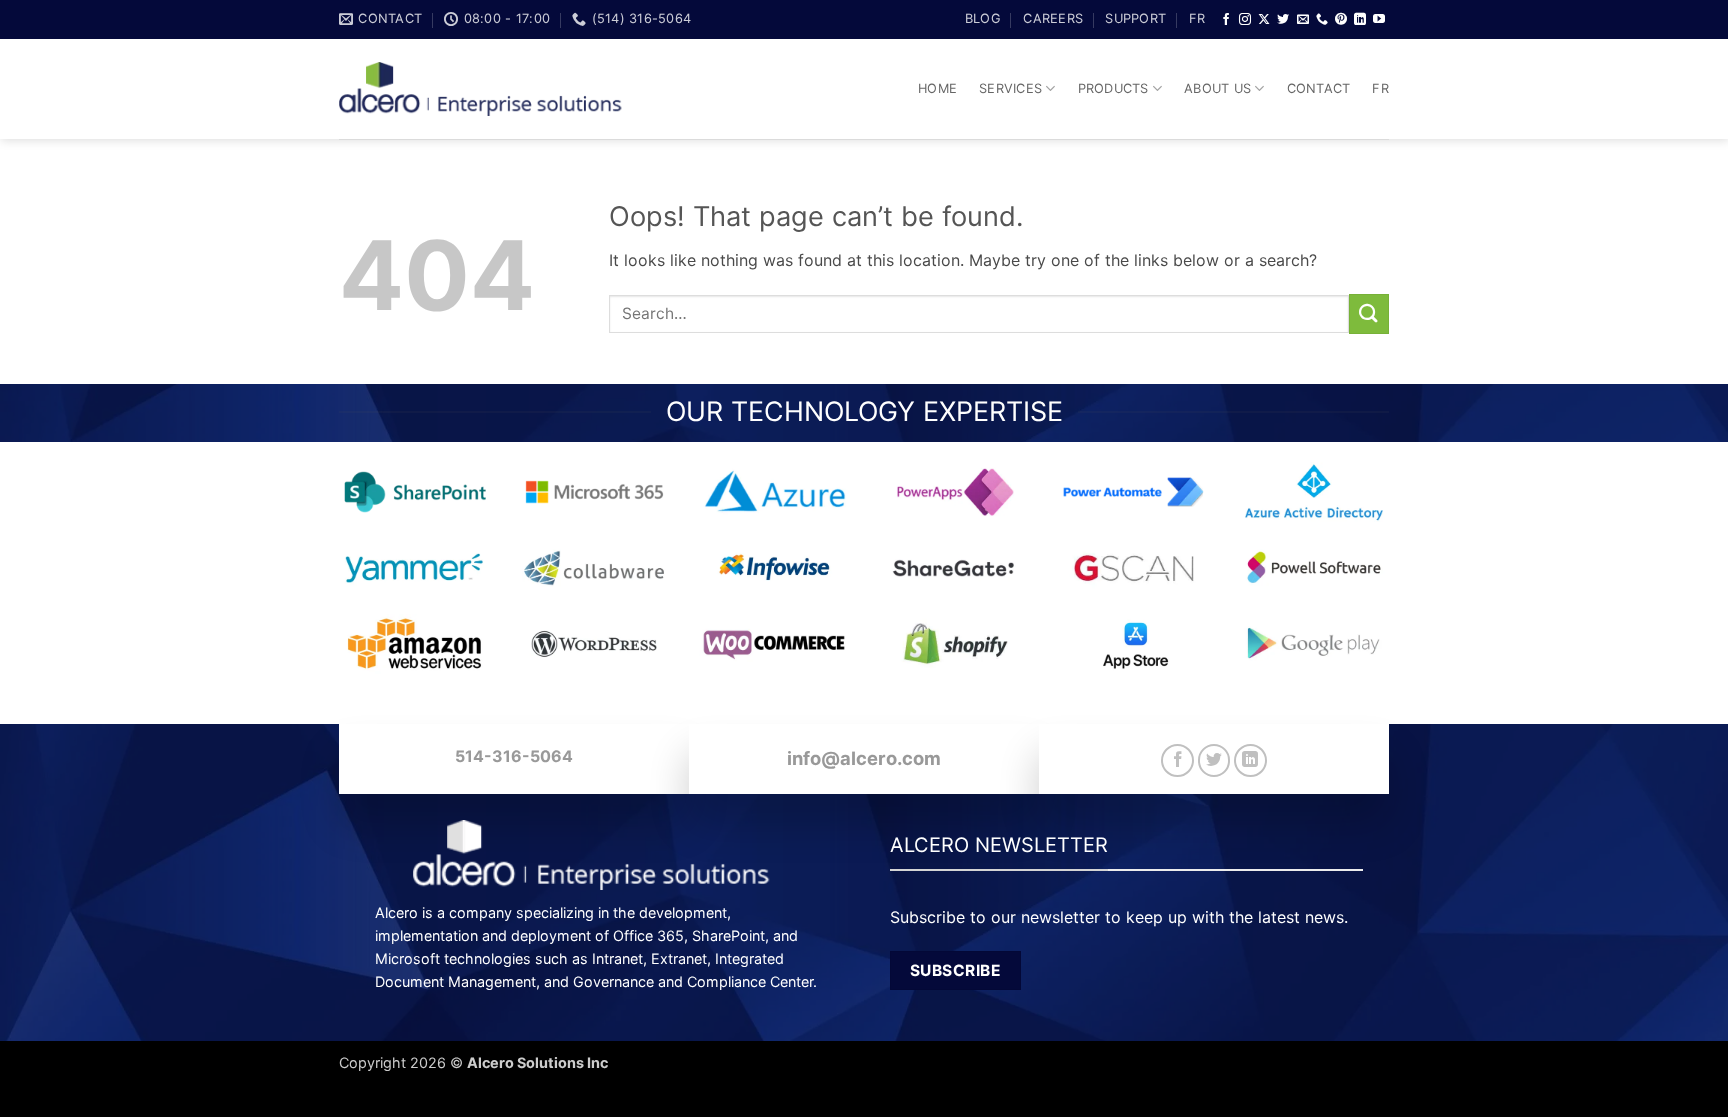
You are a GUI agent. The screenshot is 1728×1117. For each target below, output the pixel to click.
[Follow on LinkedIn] (1360, 20)
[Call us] (1322, 20)
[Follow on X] (1264, 20)
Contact (1319, 88)
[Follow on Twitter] (1283, 20)
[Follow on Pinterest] (1341, 20)
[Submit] (1369, 313)
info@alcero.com (864, 758)
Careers (1053, 18)
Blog (983, 18)
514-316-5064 (514, 756)
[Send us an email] (1303, 20)
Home (937, 88)
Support (1135, 18)
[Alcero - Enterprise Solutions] (489, 89)
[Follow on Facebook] (1226, 20)
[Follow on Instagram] (1245, 20)
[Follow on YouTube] (1379, 20)
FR (1197, 18)
